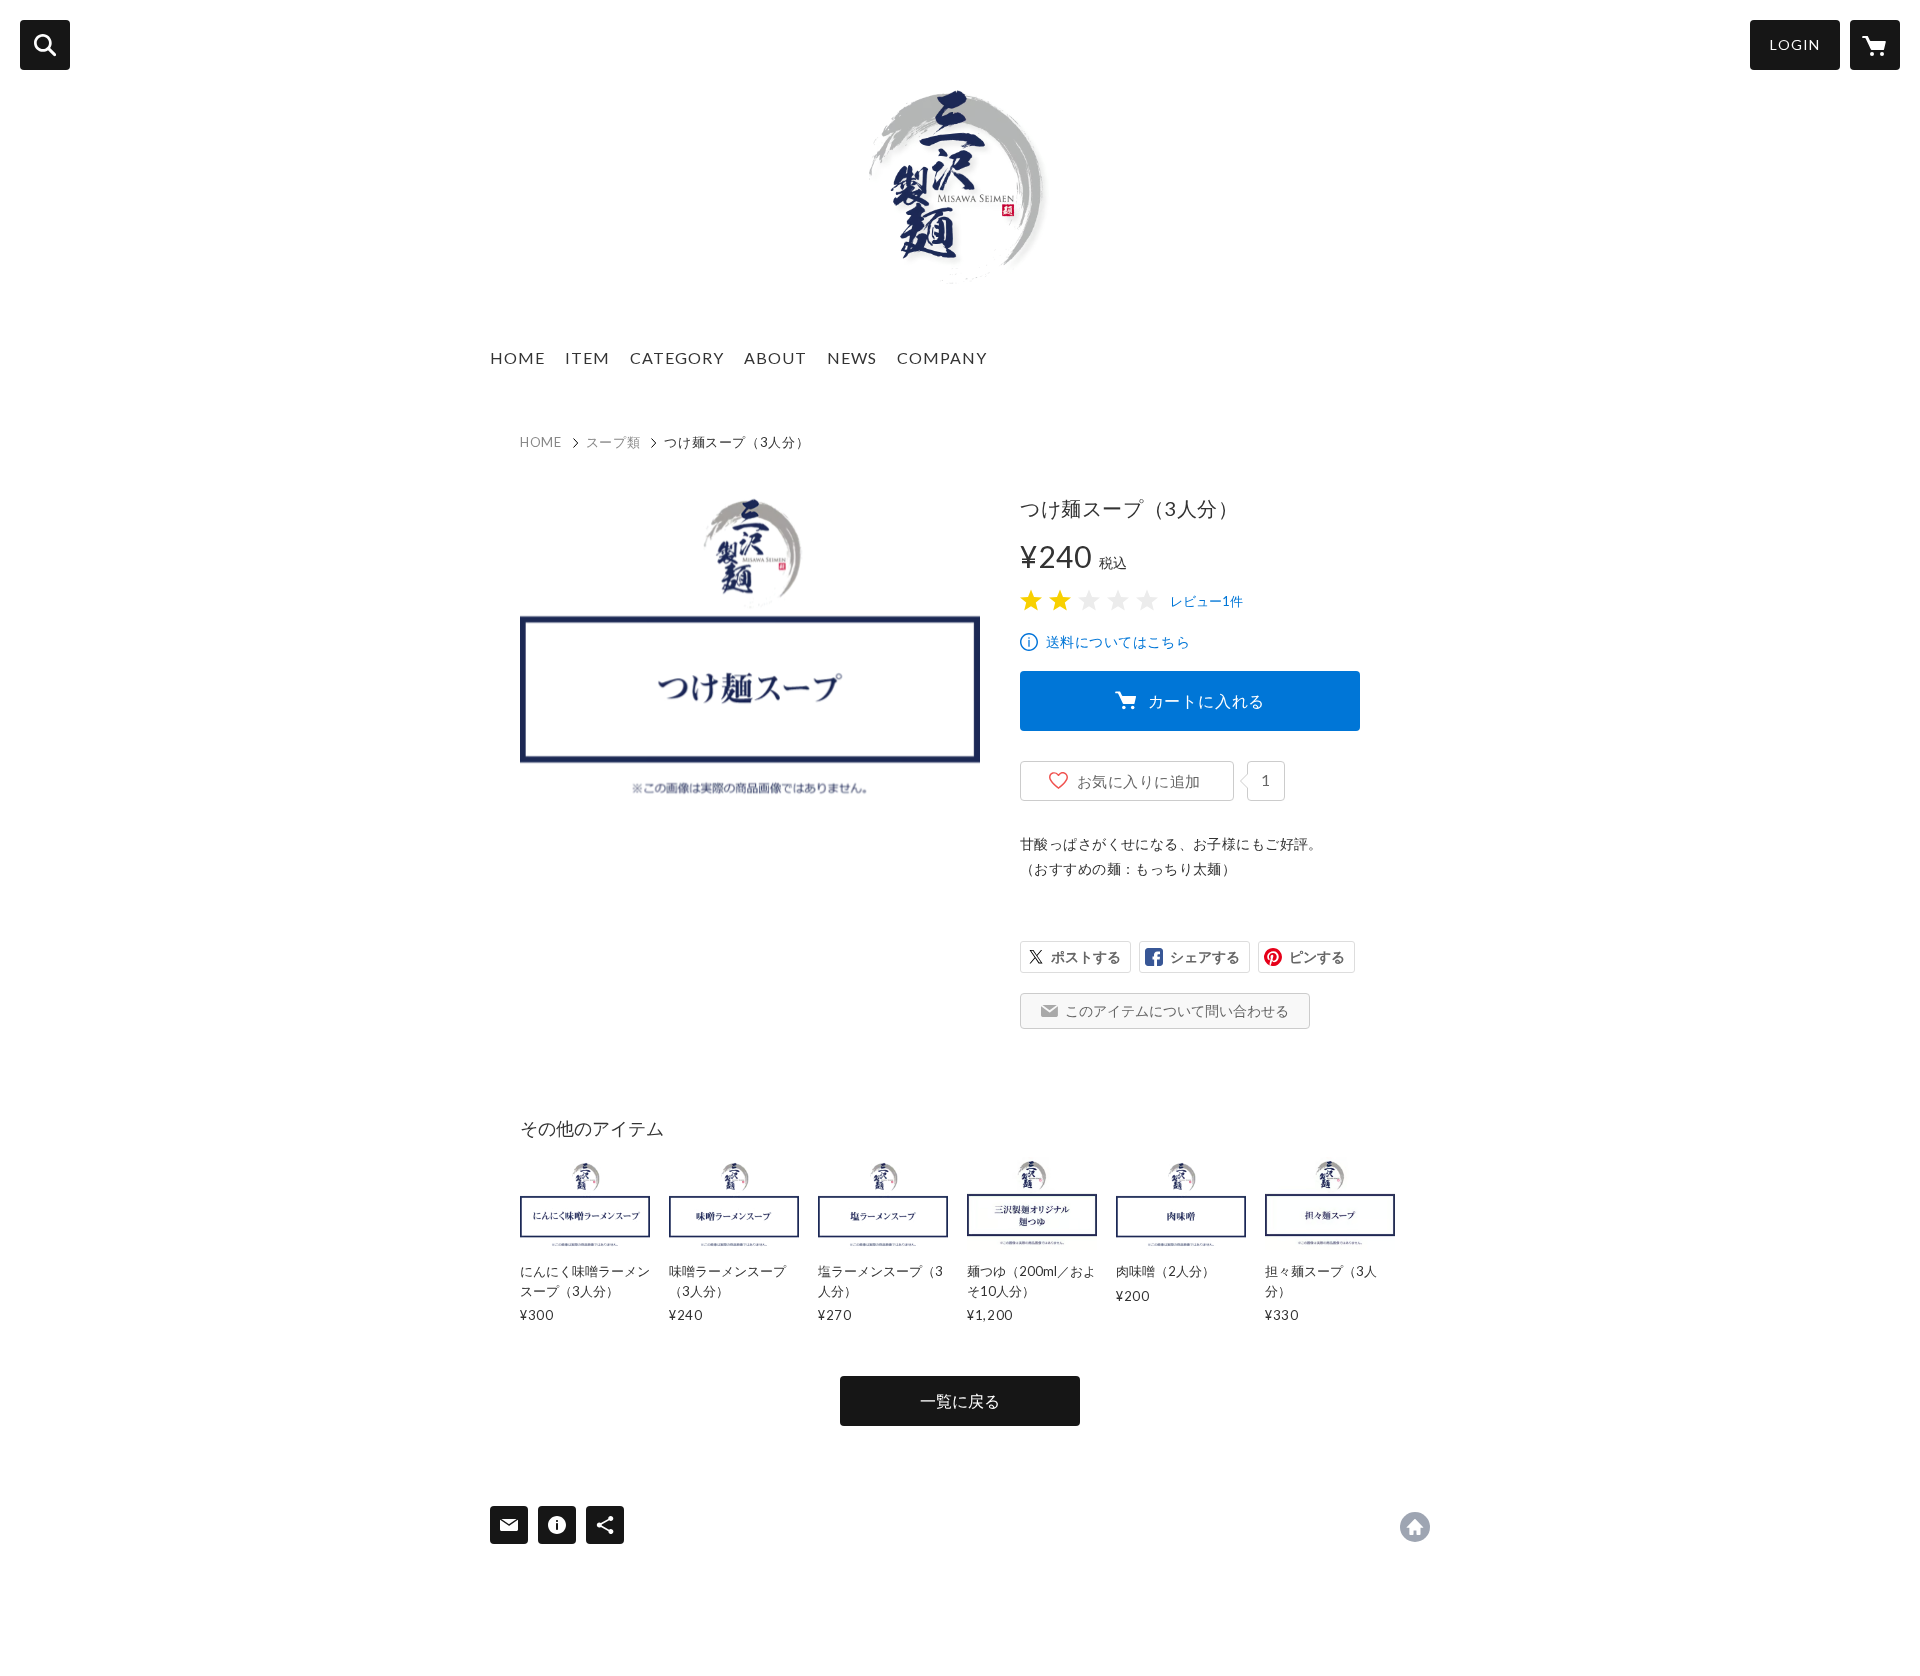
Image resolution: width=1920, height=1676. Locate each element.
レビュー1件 (1206, 601)
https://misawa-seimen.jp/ (1415, 1527)
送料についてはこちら (1118, 641)
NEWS (852, 357)
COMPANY (942, 357)
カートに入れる (1207, 700)
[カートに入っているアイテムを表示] (1875, 45)
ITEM (587, 357)
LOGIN (1795, 44)
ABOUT (775, 357)
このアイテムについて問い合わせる (1177, 1010)
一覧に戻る (960, 1400)
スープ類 (613, 442)
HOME (517, 357)
